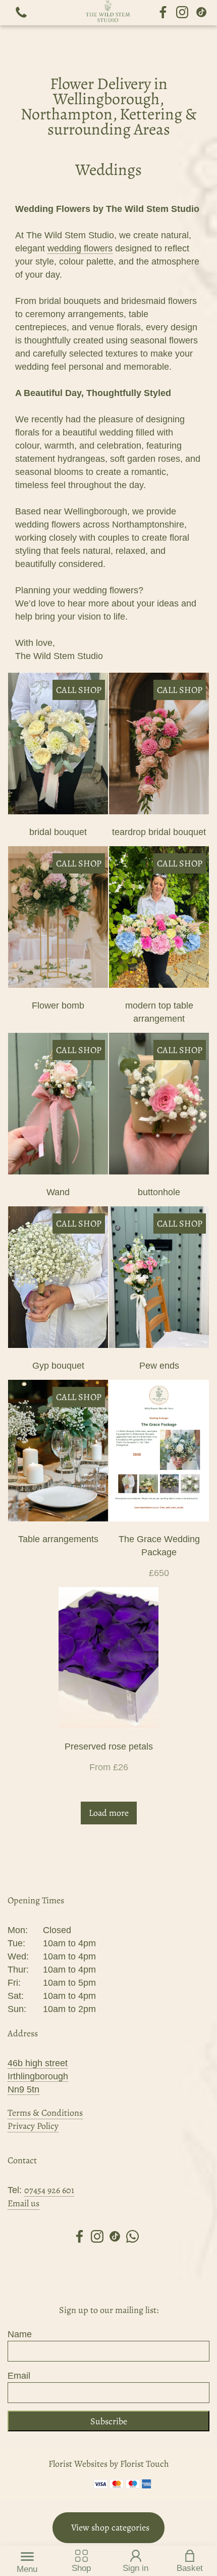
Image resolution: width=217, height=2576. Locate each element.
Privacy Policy (33, 2126)
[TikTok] (201, 13)
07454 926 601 (49, 2190)
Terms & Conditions (45, 2113)
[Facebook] (163, 13)
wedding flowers (80, 248)
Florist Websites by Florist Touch (109, 2464)
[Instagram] (182, 13)
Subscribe (109, 2421)
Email (19, 2376)
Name (20, 2334)
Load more (109, 1813)
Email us (23, 2203)
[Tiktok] (115, 2238)
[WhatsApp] (132, 2238)
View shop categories (110, 2527)
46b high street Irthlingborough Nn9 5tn (38, 2076)
